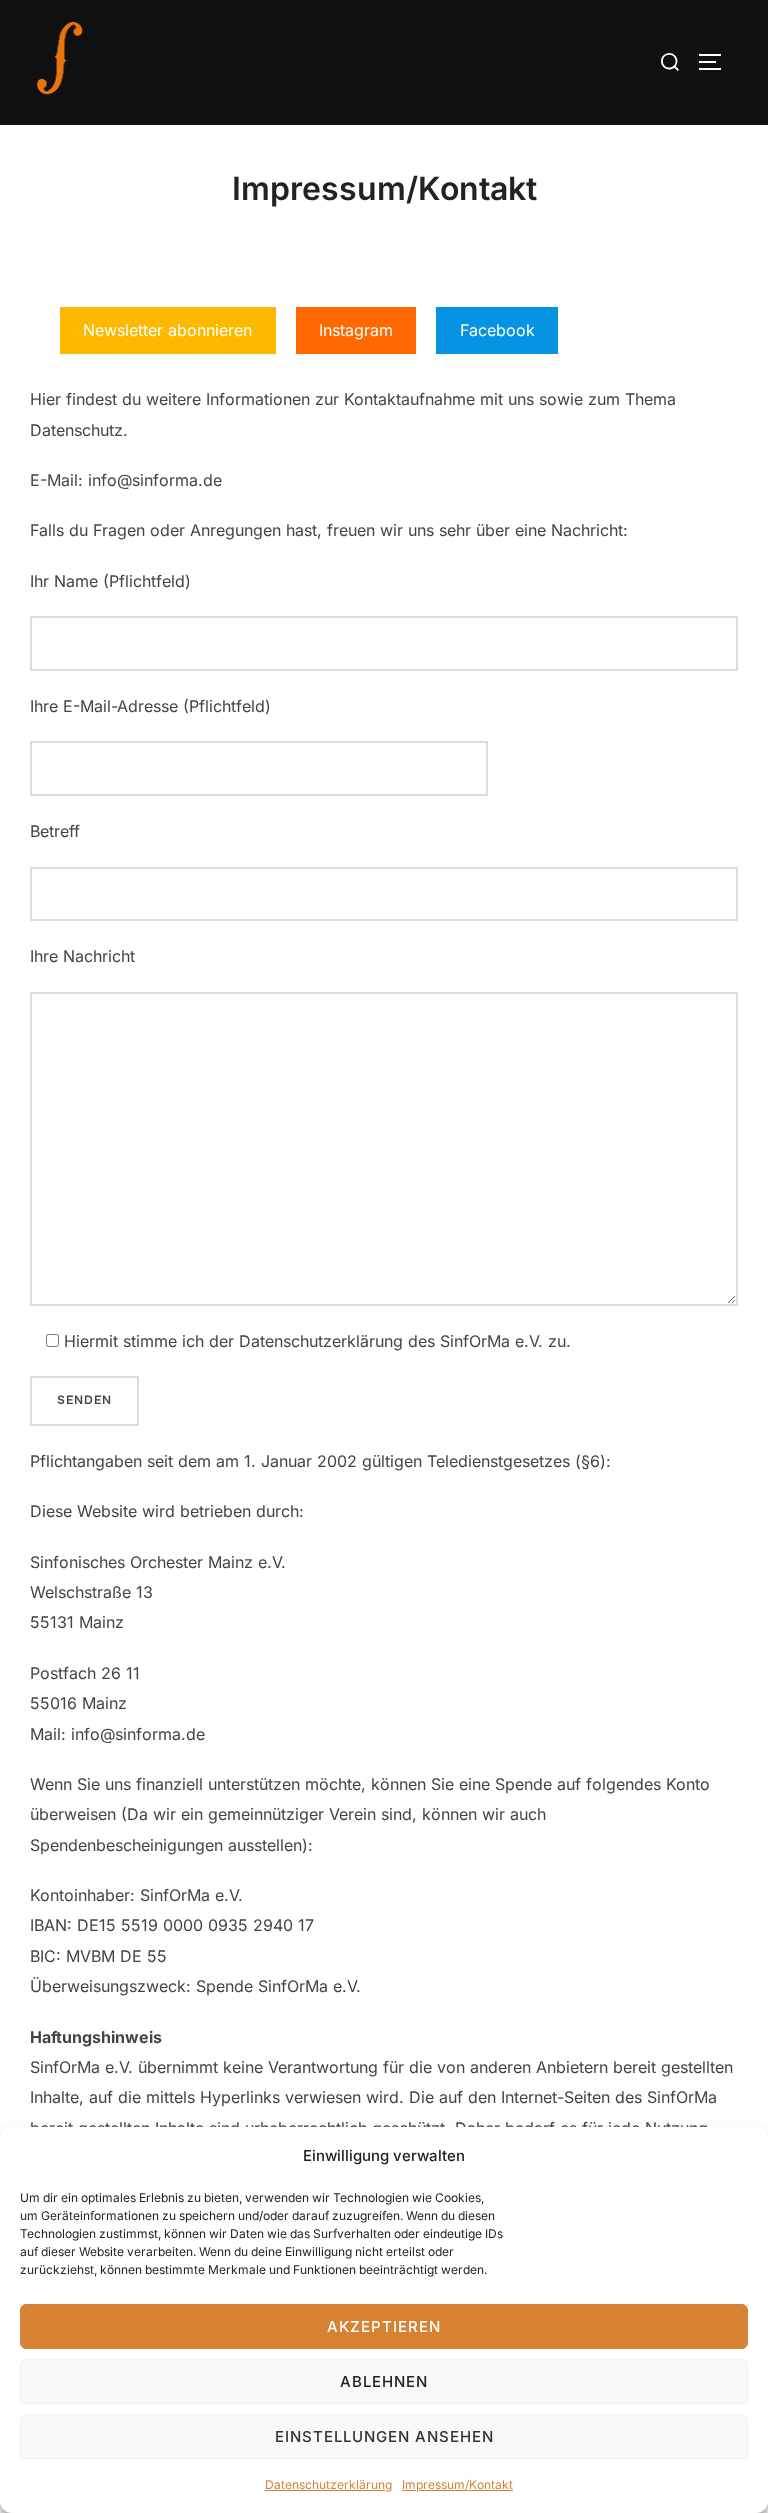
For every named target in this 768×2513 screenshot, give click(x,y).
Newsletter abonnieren (167, 330)
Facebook (497, 330)
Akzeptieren (384, 2326)
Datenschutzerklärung (328, 2484)
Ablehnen (384, 2381)
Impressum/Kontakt (457, 2484)
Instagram (356, 330)
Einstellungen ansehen (384, 2436)
